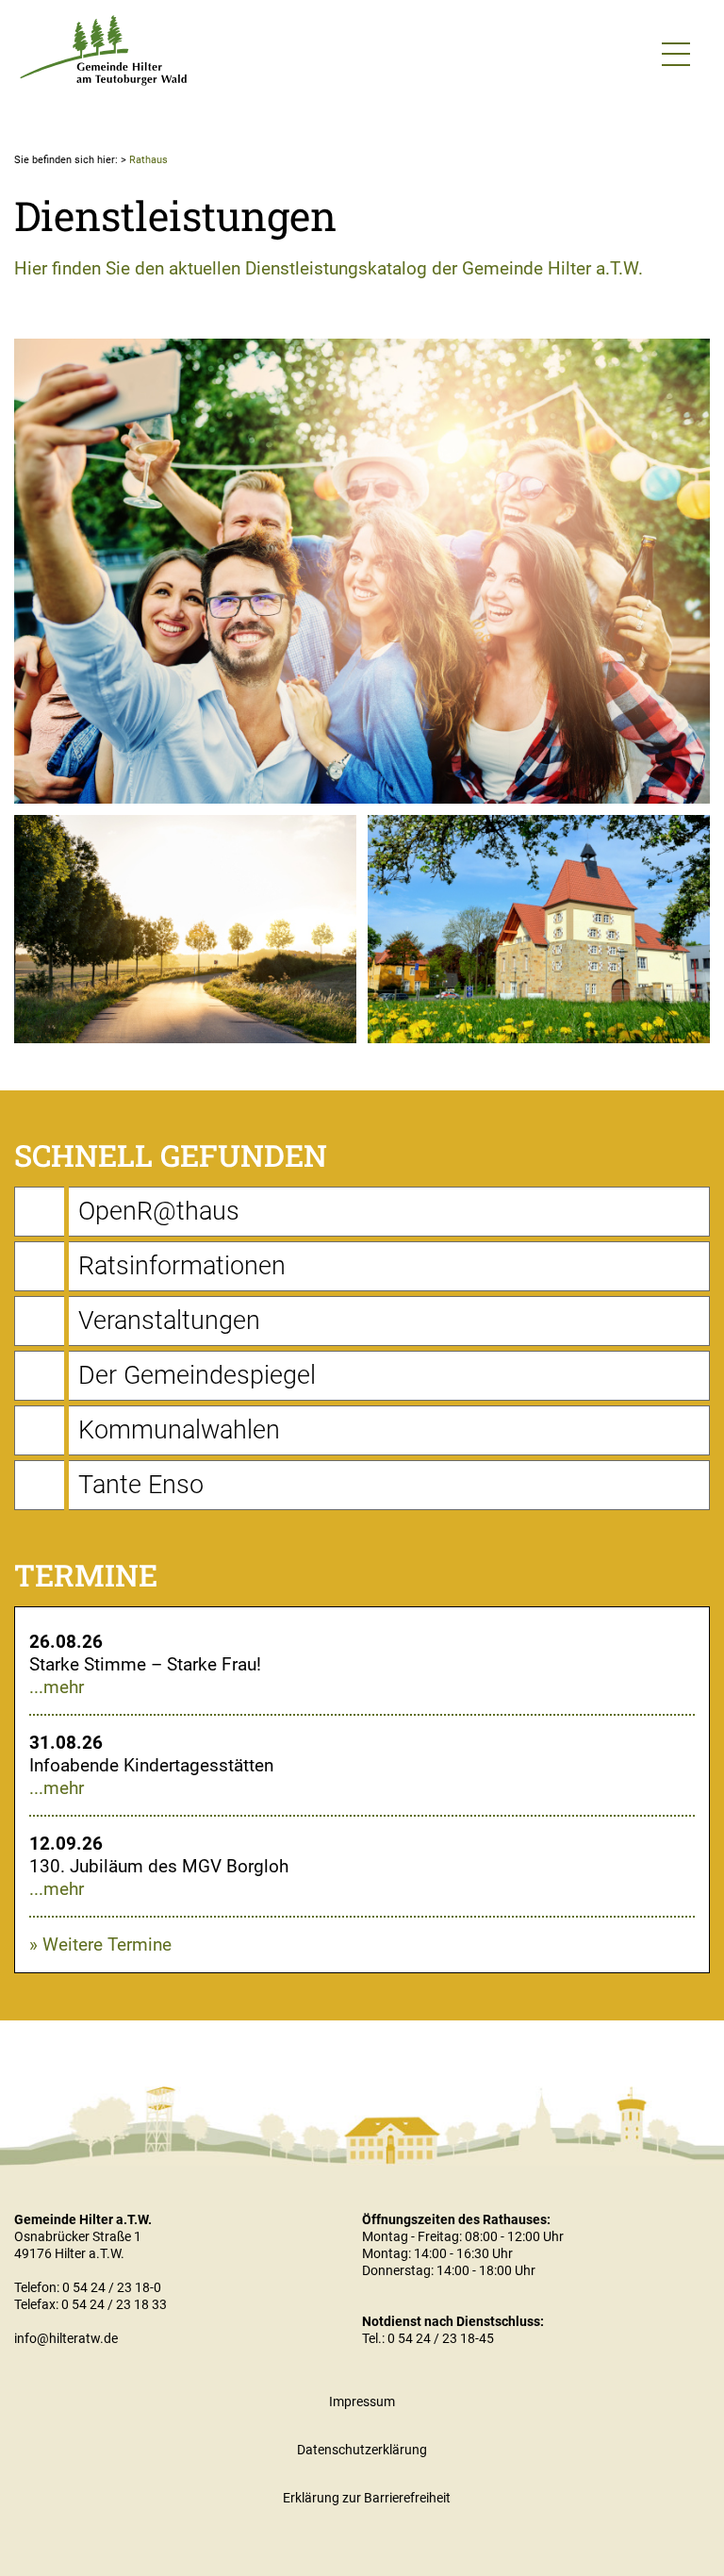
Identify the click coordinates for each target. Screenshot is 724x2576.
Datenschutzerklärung (362, 2450)
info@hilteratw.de (66, 2338)
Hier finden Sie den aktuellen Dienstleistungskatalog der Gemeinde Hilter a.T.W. (329, 268)
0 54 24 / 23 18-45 (441, 2338)
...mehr (57, 1687)
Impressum (362, 2401)
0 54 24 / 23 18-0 (112, 2287)
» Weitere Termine (100, 1944)
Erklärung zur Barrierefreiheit (367, 2498)
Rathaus (148, 160)
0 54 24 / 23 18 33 (114, 2304)
